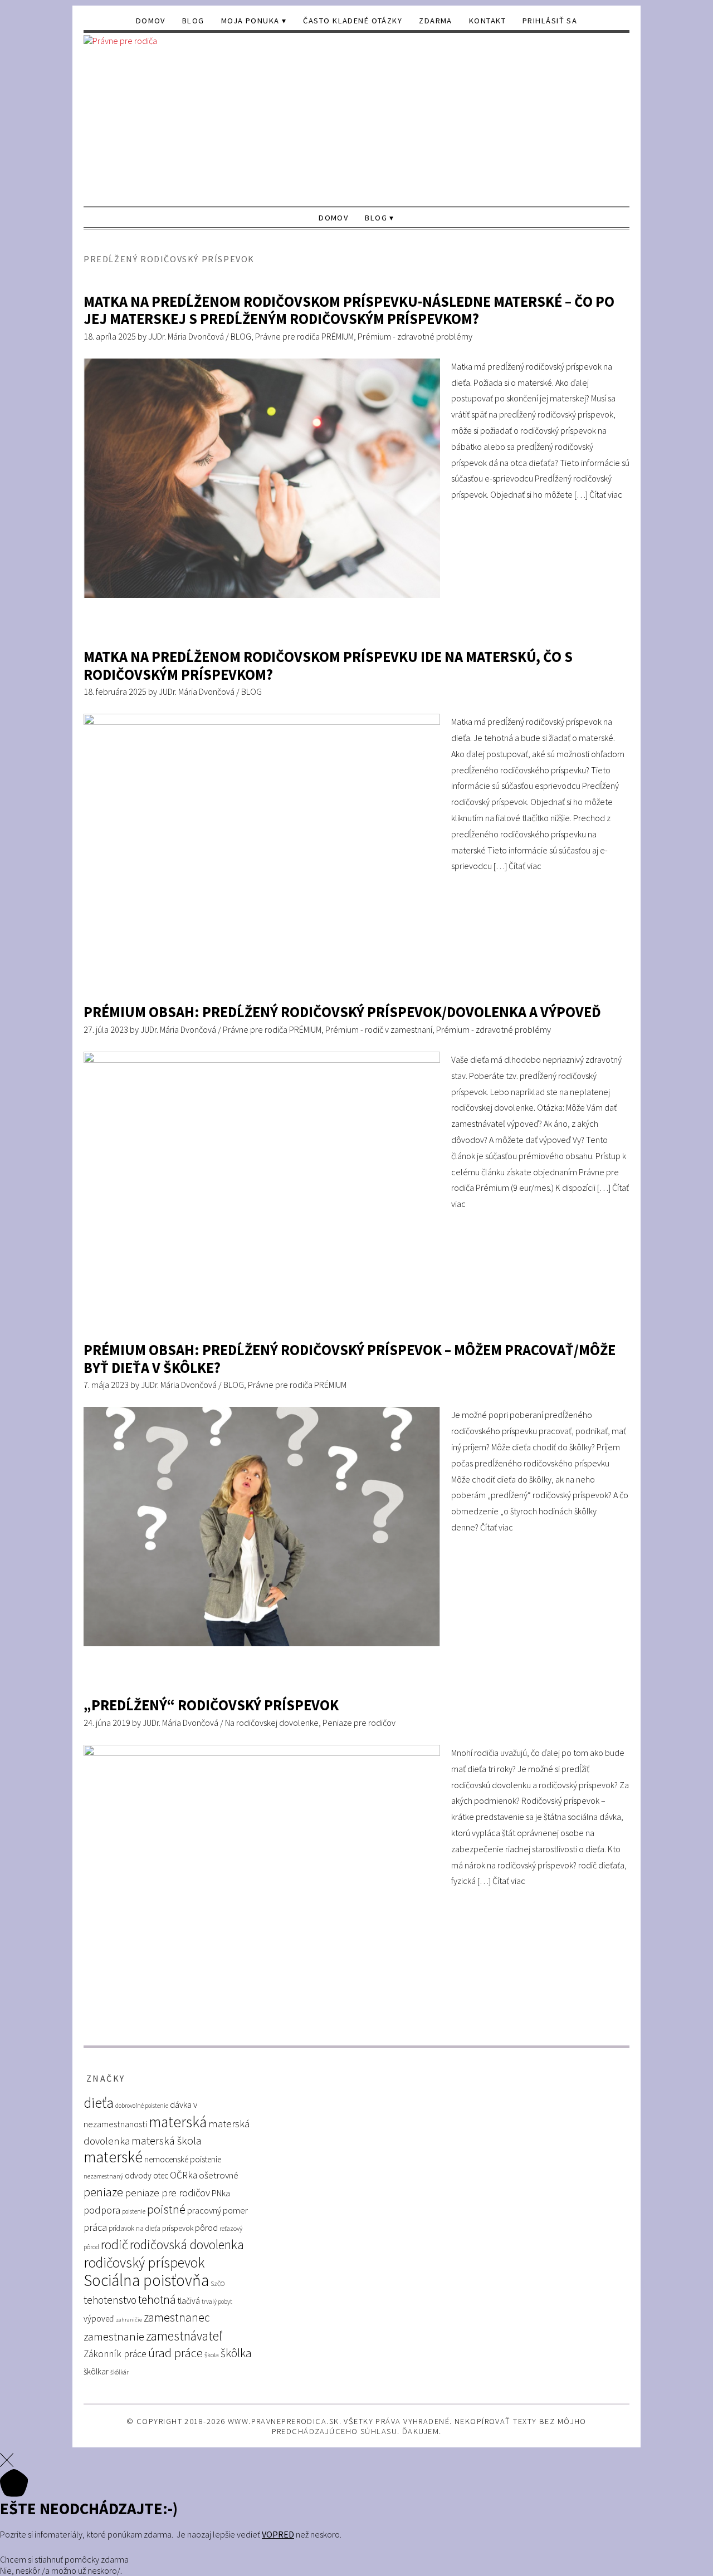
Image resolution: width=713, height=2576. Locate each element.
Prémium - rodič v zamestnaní (379, 1029)
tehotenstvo (110, 2300)
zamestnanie (114, 2336)
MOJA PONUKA (250, 21)
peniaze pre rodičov (167, 2192)
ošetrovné (219, 2175)
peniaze (103, 2192)
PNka (221, 2193)
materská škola (167, 2140)
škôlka (236, 2353)
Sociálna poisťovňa (146, 2280)
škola (212, 2355)
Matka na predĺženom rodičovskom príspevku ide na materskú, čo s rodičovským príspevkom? (328, 666)
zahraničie (129, 2320)
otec (161, 2175)
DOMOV (151, 21)
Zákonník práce (115, 2354)
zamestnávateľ (184, 2336)
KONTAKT (487, 21)
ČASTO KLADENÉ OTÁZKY (353, 21)
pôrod (206, 2227)
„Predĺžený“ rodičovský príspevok (211, 1705)
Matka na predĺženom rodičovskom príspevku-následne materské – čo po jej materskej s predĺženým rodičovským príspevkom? (349, 310)
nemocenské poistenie (183, 2159)
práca (95, 2227)
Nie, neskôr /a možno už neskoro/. (61, 2570)
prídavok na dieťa (135, 2228)
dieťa (99, 2102)
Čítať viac (606, 494)
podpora (102, 2210)
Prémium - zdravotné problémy (415, 336)
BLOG (193, 21)
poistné (166, 2209)
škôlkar (96, 2371)
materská (178, 2122)
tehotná (157, 2300)
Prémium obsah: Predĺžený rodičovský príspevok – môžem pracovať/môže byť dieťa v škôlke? (350, 1359)
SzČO (218, 2284)
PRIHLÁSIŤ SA (550, 21)
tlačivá (189, 2301)
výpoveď (99, 2319)
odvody (138, 2175)
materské (113, 2157)
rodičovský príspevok (144, 2263)
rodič (114, 2244)
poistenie (134, 2211)
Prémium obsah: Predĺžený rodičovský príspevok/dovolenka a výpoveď (342, 1012)
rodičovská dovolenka (187, 2245)
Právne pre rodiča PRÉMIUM (304, 336)
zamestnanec (177, 2317)
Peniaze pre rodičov (359, 1723)
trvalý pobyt (217, 2302)
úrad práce (175, 2353)
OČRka (184, 2175)
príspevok (178, 2228)
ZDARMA (436, 21)
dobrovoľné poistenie (142, 2106)
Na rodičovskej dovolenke (272, 1723)
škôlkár (119, 2372)
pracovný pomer (218, 2211)
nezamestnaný (103, 2176)
